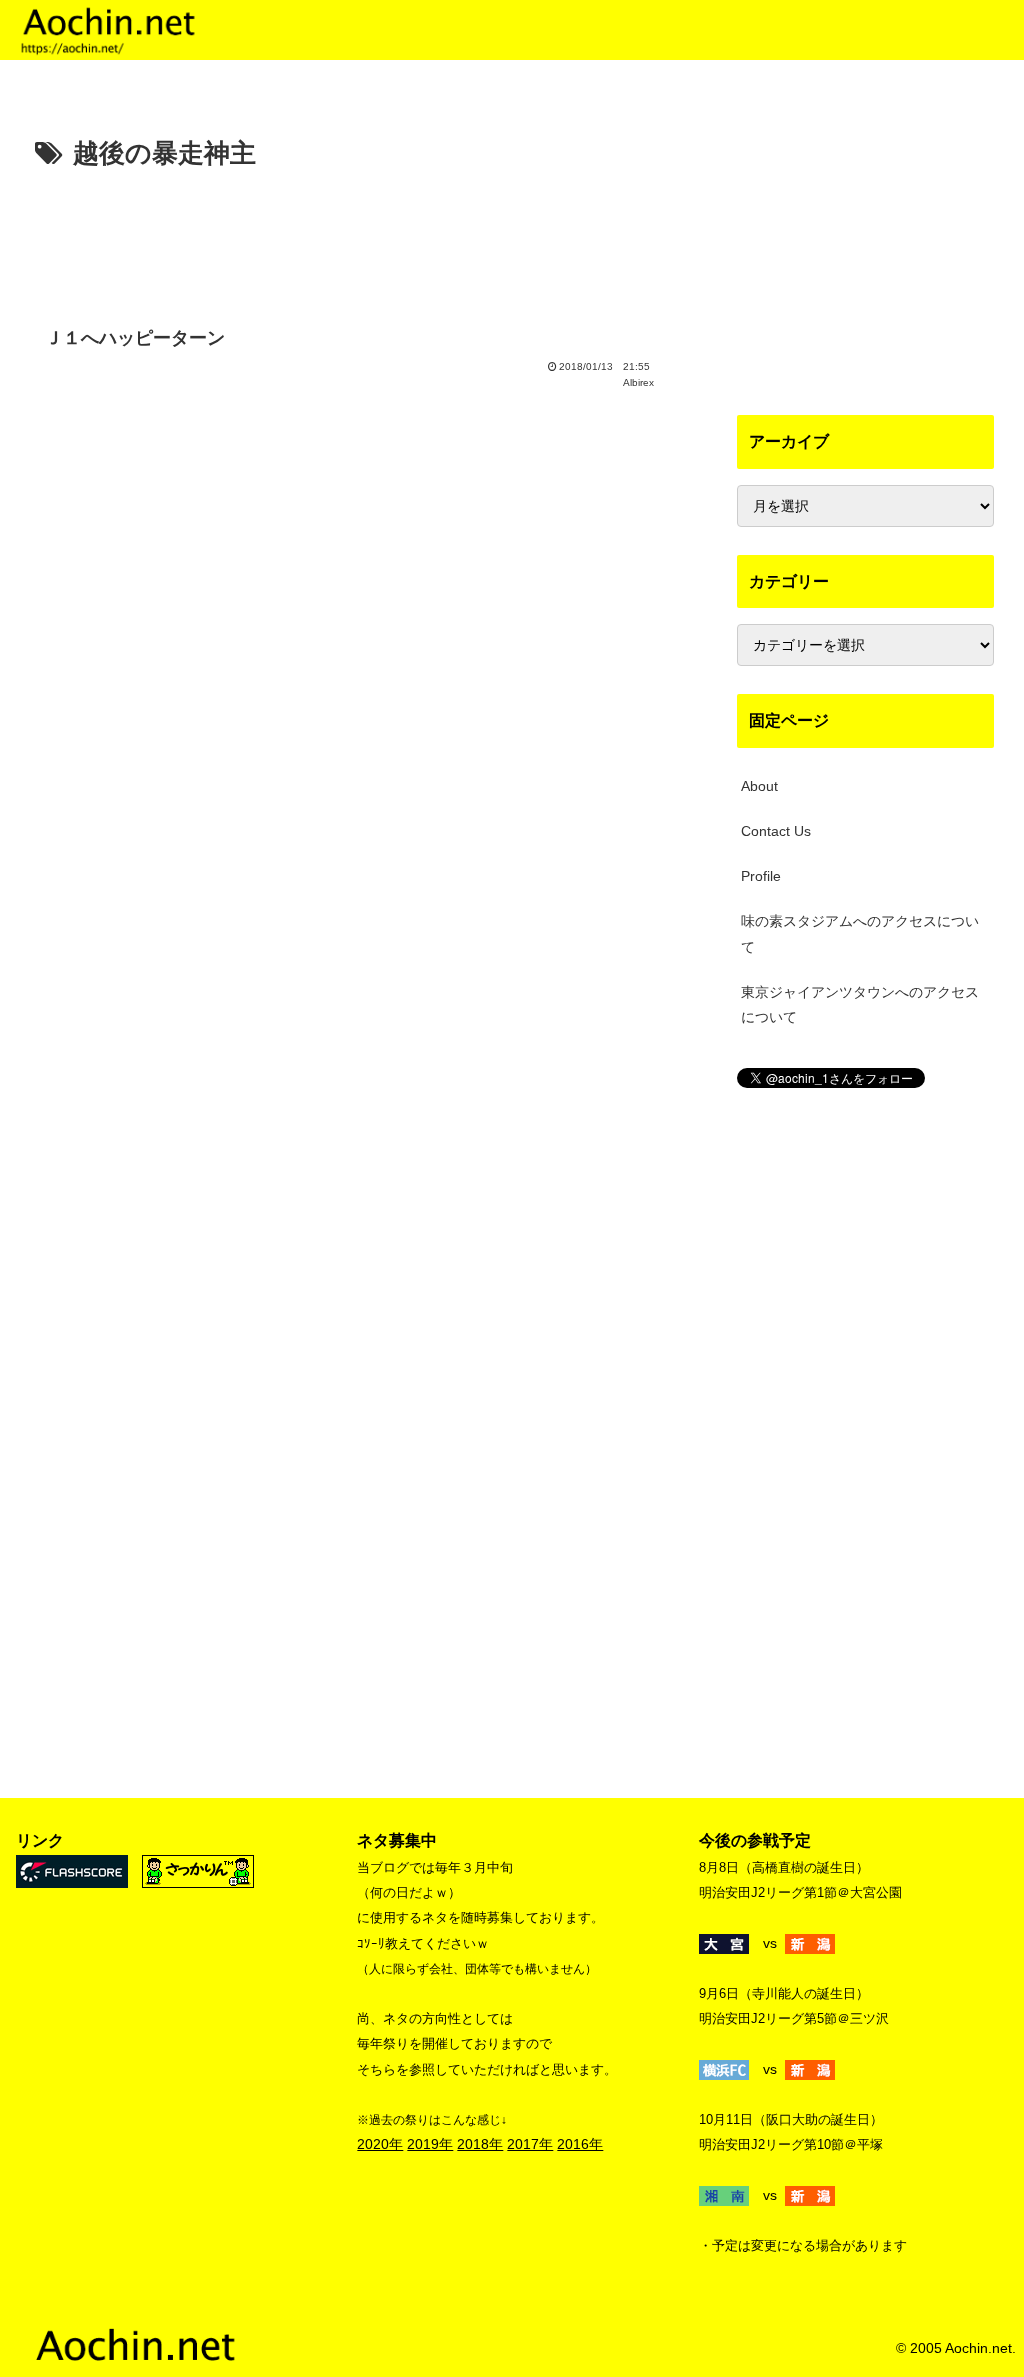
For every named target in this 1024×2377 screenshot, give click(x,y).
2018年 (480, 2144)
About (759, 786)
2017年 (530, 2144)
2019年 (430, 2144)
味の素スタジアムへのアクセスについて (860, 933)
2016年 (580, 2144)
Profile (761, 876)
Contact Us (776, 831)
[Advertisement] (350, 237)
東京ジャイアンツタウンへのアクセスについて (860, 1004)
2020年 (380, 2144)
